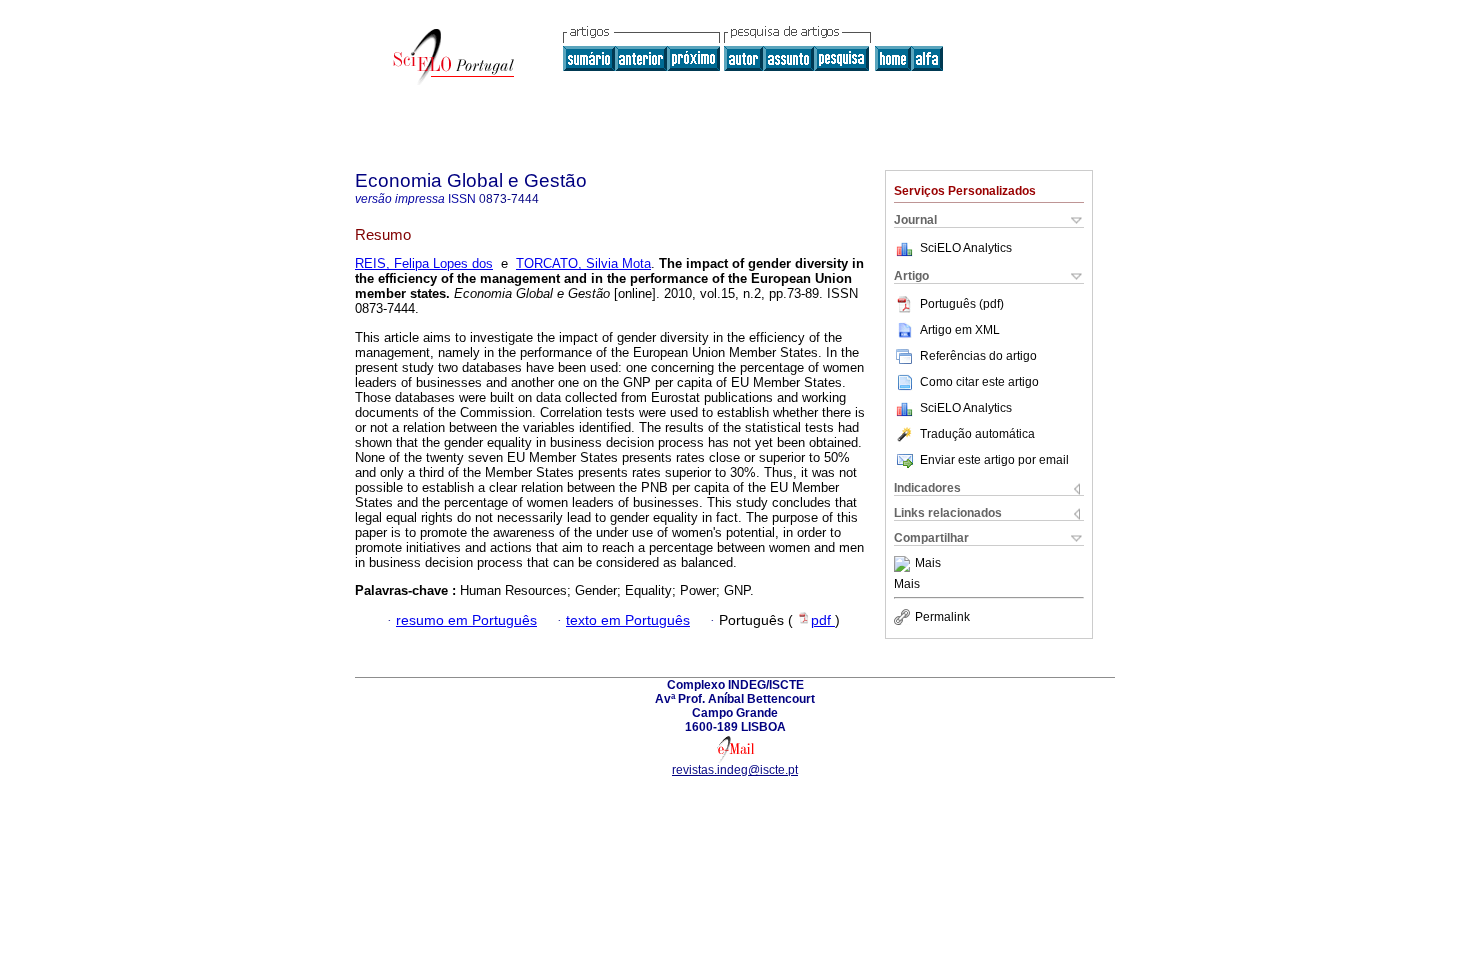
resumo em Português (466, 620)
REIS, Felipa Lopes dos (424, 263)
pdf (823, 620)
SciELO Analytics (966, 248)
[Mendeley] (904, 564)
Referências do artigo (978, 356)
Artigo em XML (960, 330)
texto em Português (628, 620)
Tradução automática (977, 434)
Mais (928, 564)
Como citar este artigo (979, 382)
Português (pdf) (962, 304)
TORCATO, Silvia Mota (583, 263)
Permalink (942, 617)
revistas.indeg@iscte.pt (735, 770)
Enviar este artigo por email (994, 460)
